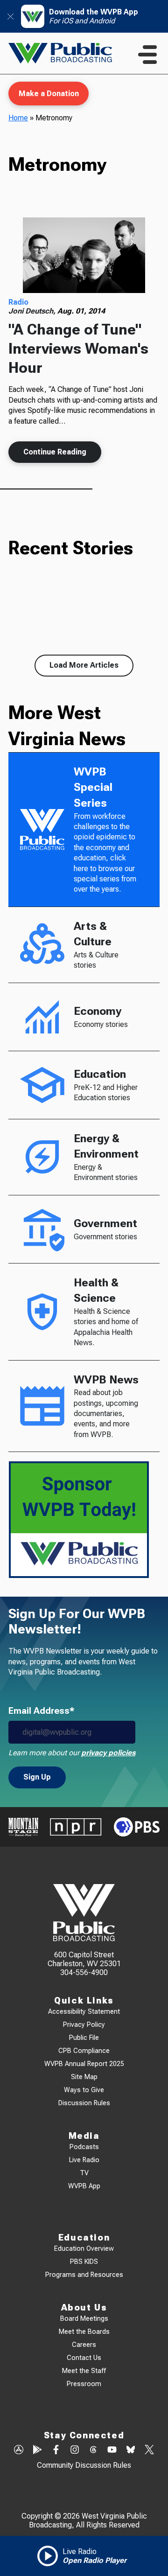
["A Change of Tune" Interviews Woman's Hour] (84, 255)
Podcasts (84, 2147)
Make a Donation (49, 94)
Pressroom (84, 2384)
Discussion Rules (84, 2103)
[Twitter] (149, 2450)
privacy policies (108, 1753)
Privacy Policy (84, 2025)
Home (18, 118)
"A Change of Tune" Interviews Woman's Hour (78, 348)
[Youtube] (112, 2450)
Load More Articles (84, 665)
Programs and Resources (84, 2275)
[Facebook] (56, 2450)
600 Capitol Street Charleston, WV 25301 (84, 1959)
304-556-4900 (84, 1972)
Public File (84, 2038)
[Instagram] (75, 2450)
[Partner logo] (23, 1827)
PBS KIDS (84, 2262)
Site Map (84, 2077)
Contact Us (84, 2358)
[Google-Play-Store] (37, 2450)
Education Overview (84, 2249)
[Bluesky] (131, 2450)
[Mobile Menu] (147, 55)
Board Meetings (84, 2319)
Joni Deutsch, (33, 311)
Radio (18, 302)
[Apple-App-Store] (19, 2450)
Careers (84, 2345)
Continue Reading (55, 452)
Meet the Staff (84, 2371)
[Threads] (93, 2450)
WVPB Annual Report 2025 (84, 2064)
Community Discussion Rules (84, 2465)
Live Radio (84, 2160)
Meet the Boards (84, 2332)
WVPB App (84, 2186)
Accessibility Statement (84, 2012)
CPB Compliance (84, 2051)
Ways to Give (84, 2090)
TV (84, 2173)
